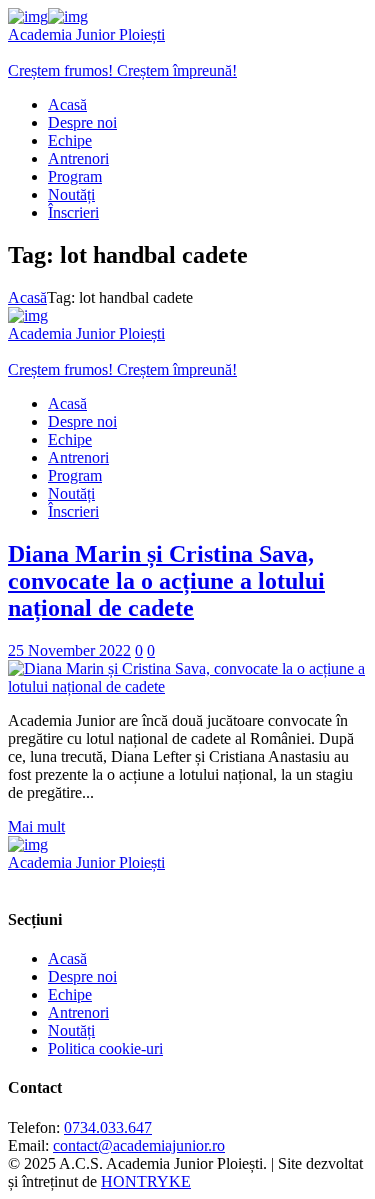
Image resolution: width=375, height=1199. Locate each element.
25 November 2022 (69, 650)
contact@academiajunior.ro (139, 1145)
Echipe (70, 994)
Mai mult (36, 826)
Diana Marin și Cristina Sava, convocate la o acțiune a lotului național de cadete (166, 581)
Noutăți (71, 1030)
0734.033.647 (108, 1127)
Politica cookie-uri (105, 1048)
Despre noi (82, 976)
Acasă (27, 297)
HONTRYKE (146, 1181)
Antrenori (78, 1012)
